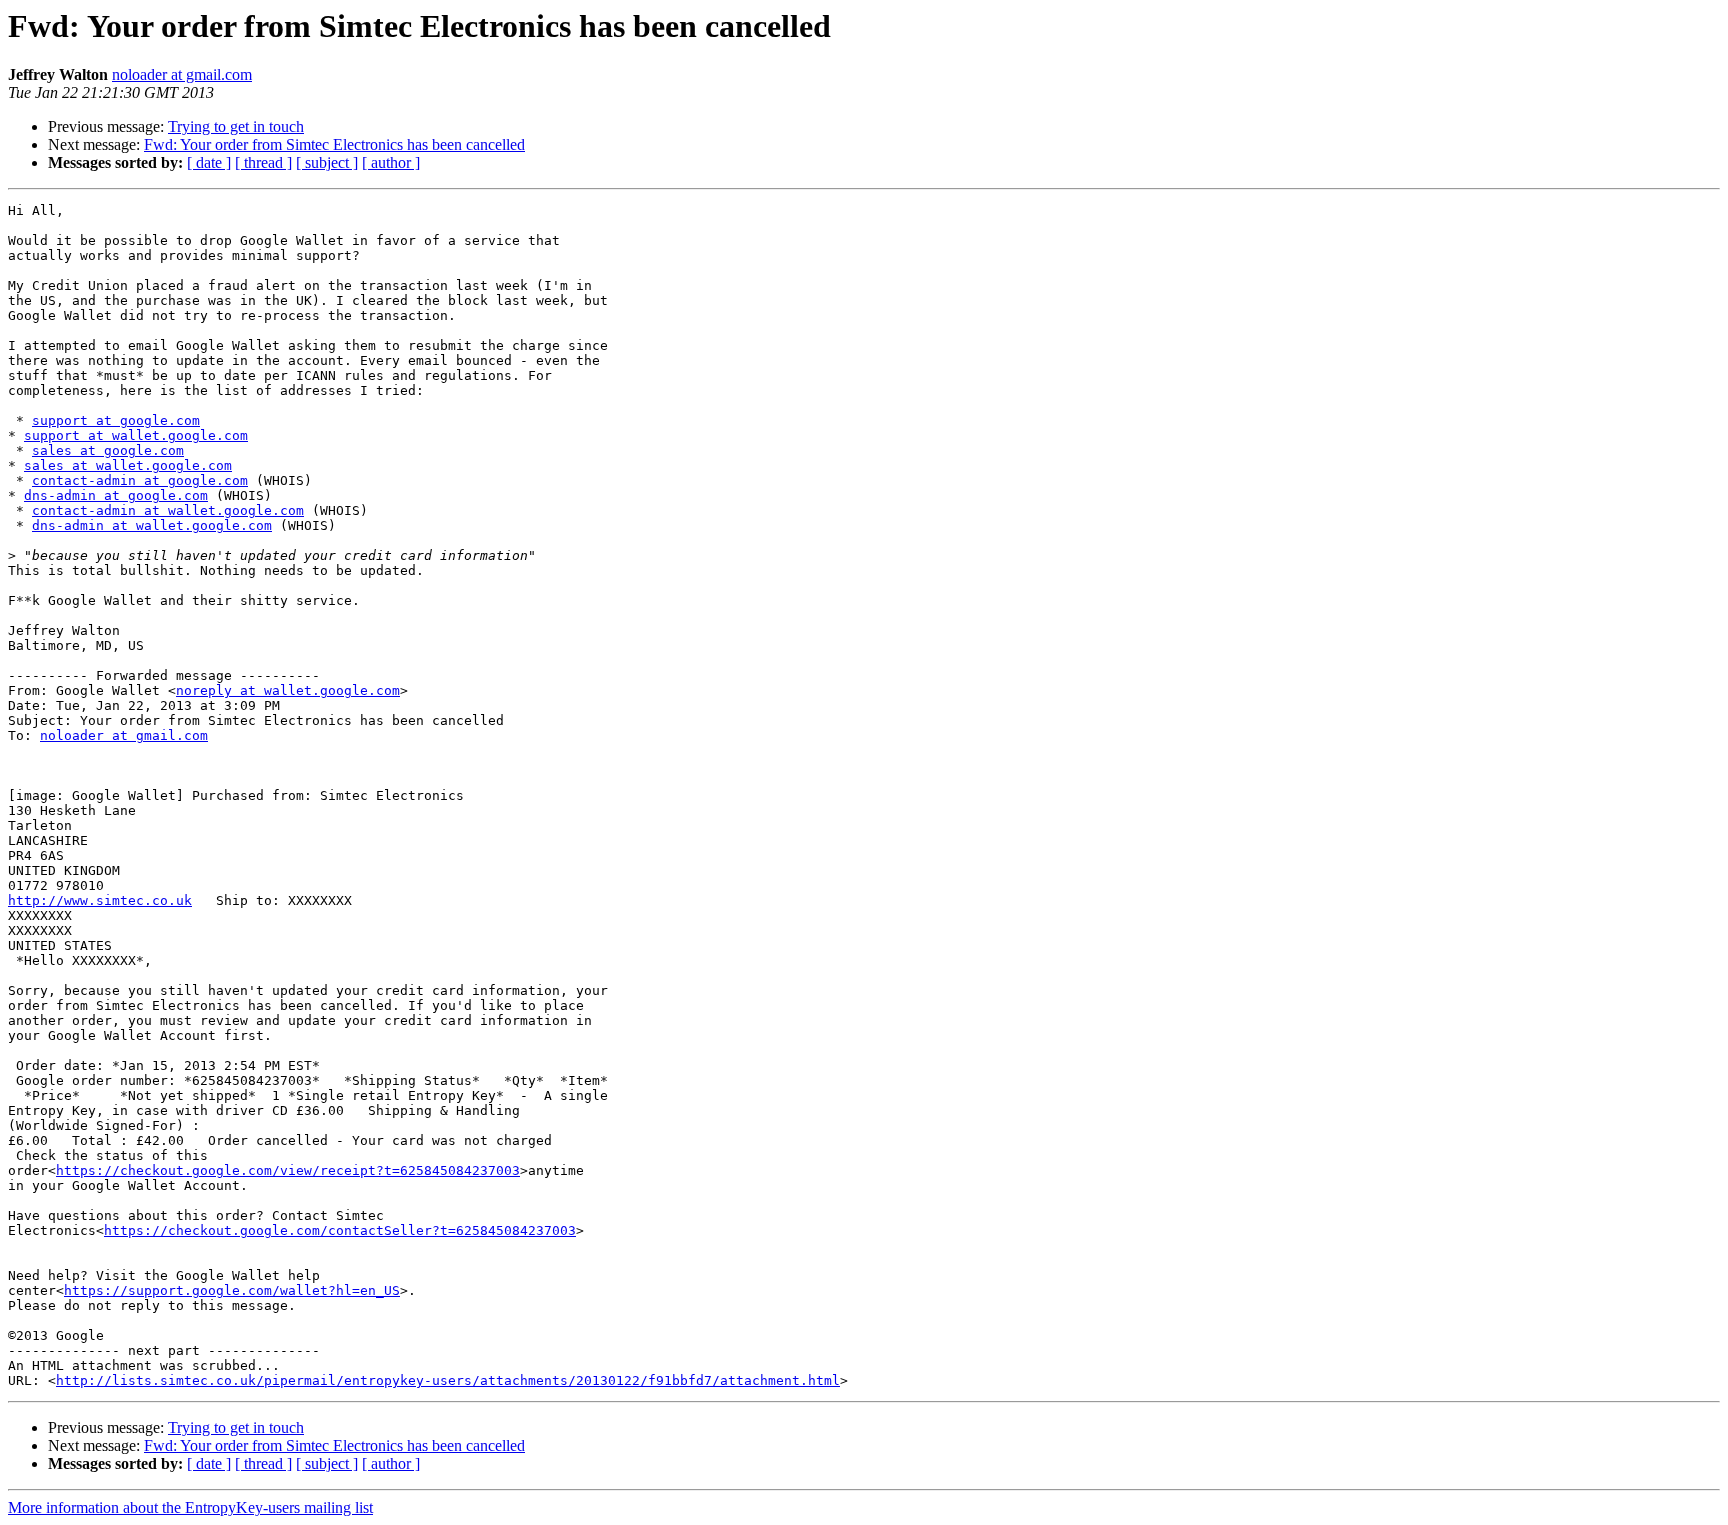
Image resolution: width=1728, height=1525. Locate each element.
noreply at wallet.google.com (288, 690)
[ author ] (391, 162)
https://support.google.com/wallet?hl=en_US (232, 1290)
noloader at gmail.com (182, 74)
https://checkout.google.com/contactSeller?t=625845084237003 (340, 1230)
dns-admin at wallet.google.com (152, 525)
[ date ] (209, 162)
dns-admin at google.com (116, 495)
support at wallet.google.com (136, 435)
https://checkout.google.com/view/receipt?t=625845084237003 (288, 1170)
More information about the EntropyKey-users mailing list (190, 1507)
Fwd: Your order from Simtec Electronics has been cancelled (334, 144)
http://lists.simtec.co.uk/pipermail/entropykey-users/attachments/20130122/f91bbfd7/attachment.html (448, 1380)
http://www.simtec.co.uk (100, 900)
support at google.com (116, 420)
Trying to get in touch (236, 126)
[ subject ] (327, 162)
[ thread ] (263, 162)
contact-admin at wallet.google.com (168, 510)
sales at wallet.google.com (128, 465)
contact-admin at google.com (140, 480)
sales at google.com (108, 450)
